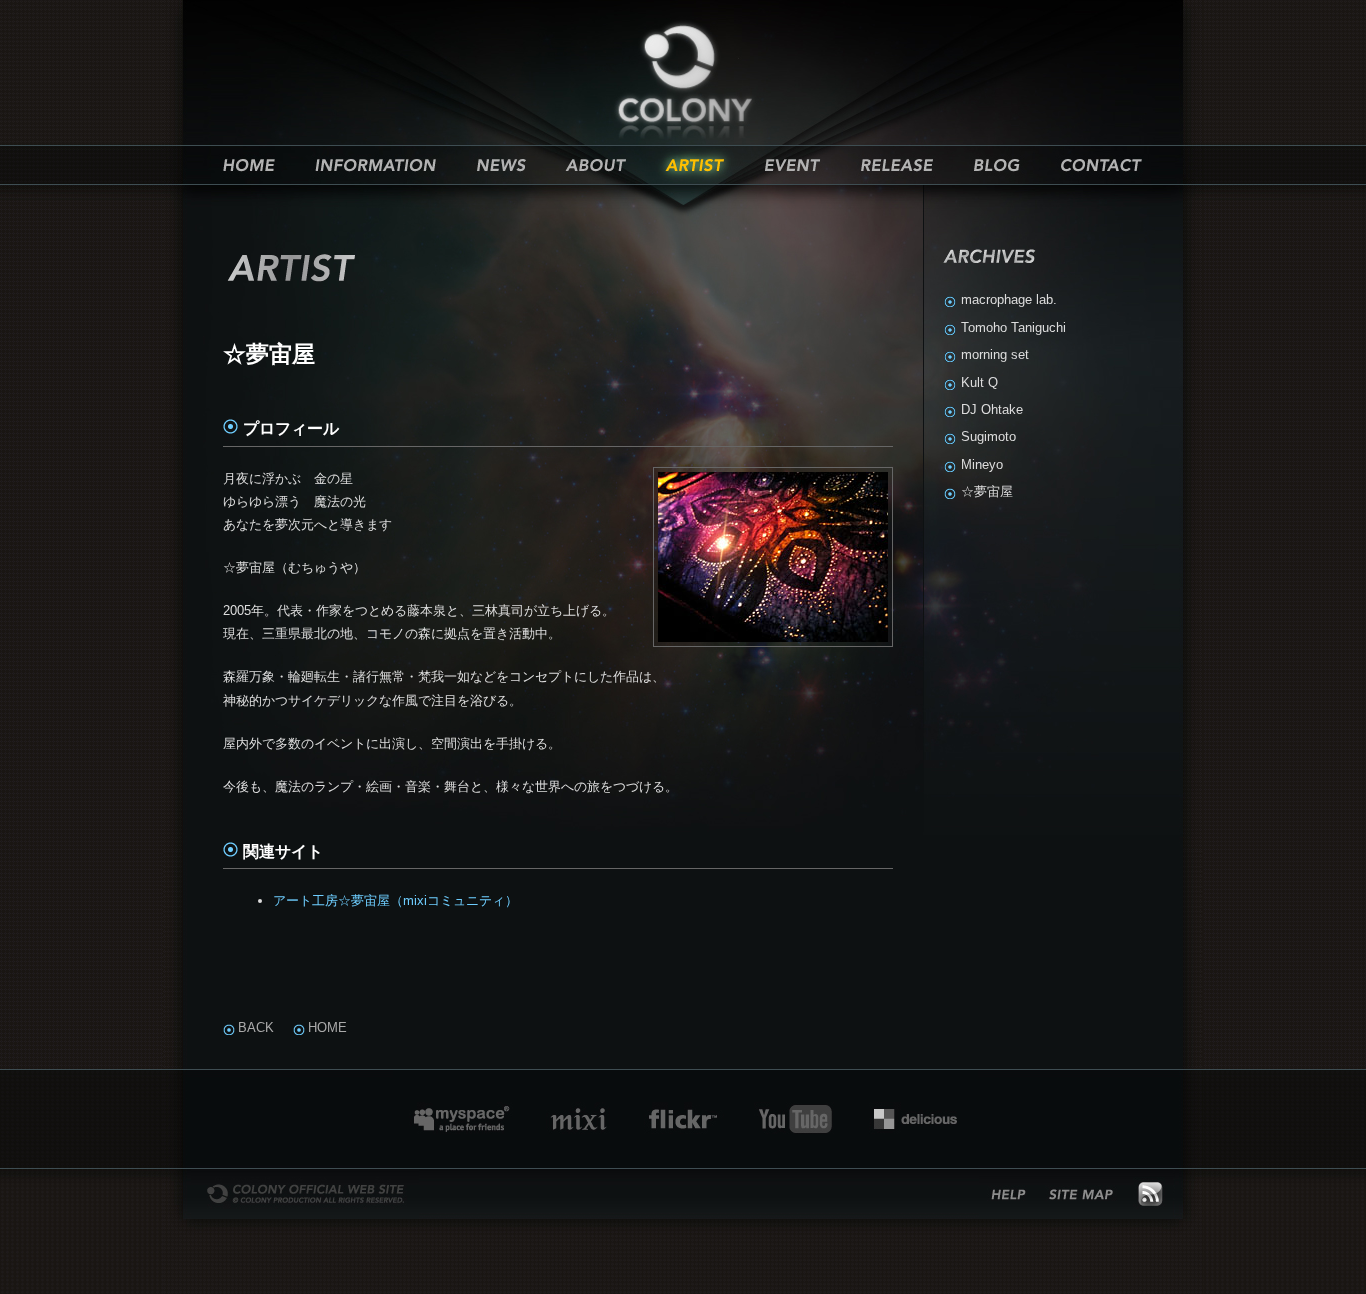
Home (327, 1027)
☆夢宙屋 (987, 491)
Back (256, 1027)
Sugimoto (988, 436)
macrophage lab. (1009, 299)
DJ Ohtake (992, 409)
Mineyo (982, 464)
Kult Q (979, 382)
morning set (995, 354)
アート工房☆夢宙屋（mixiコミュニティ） (395, 900)
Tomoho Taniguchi (1013, 327)
